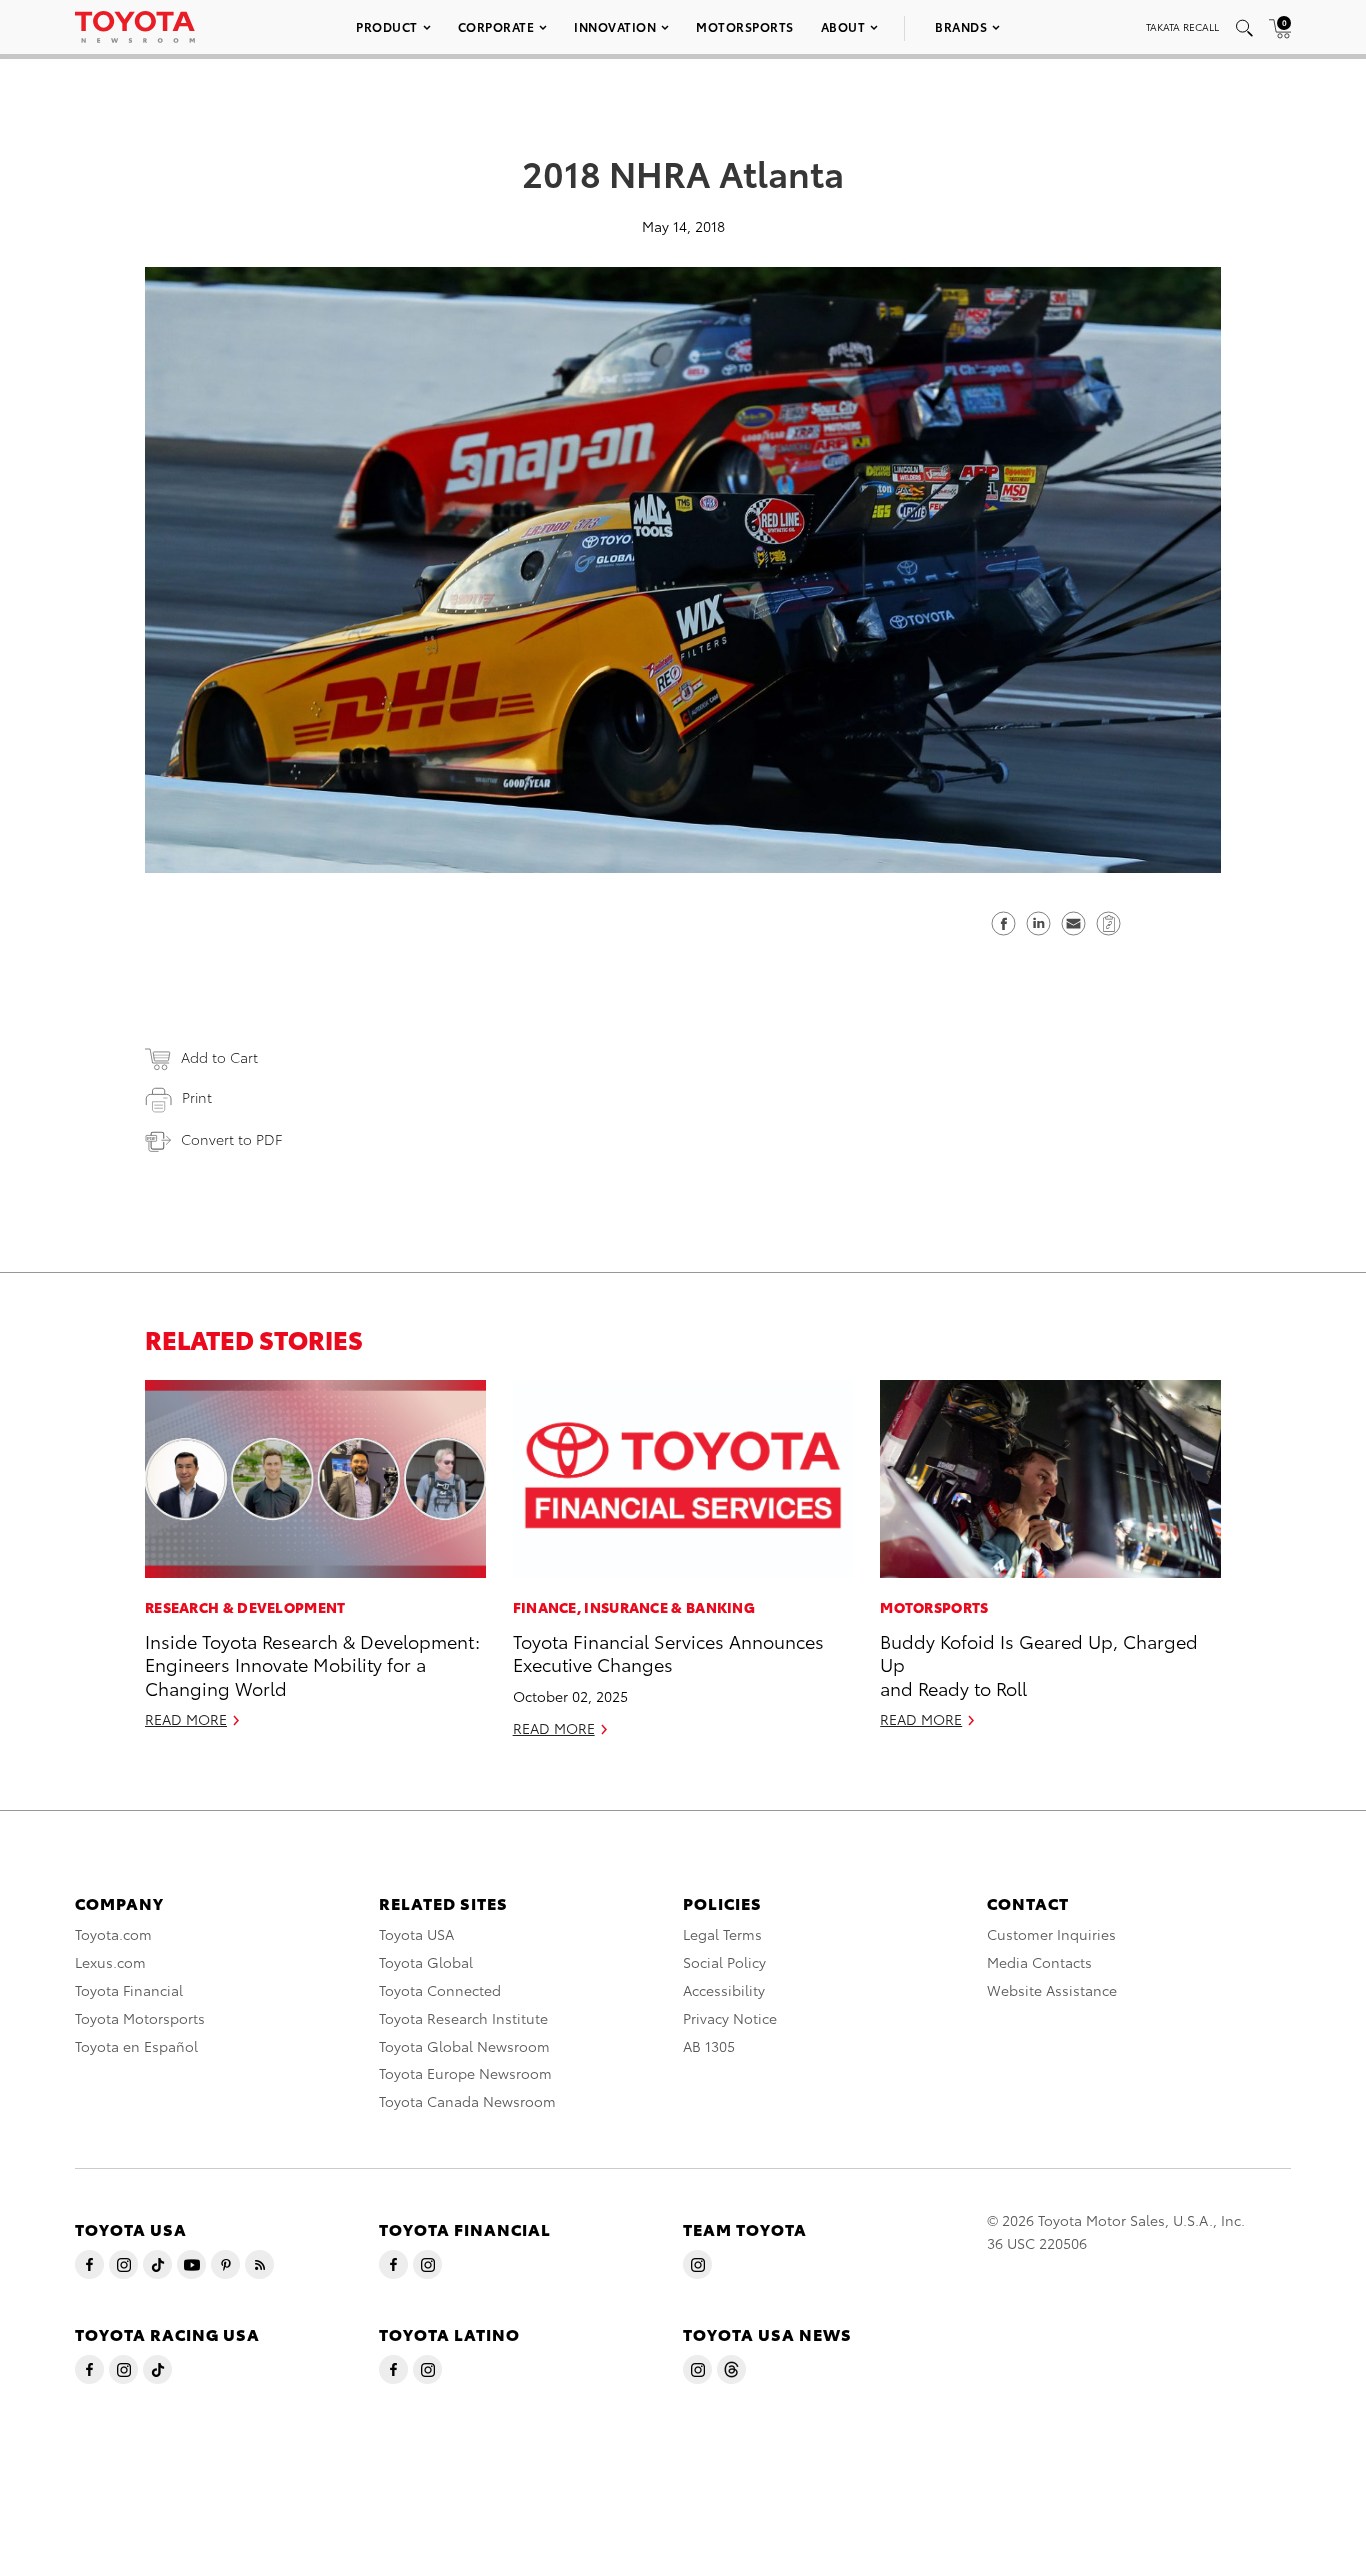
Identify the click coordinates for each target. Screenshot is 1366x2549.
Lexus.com (110, 1962)
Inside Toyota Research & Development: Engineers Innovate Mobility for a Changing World (312, 1664)
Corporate (496, 26)
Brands (961, 26)
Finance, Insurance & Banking (634, 1607)
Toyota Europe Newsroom (465, 2073)
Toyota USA (416, 1934)
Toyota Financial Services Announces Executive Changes (668, 1652)
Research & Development (245, 1607)
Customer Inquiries (1051, 1934)
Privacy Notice (730, 2018)
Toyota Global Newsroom (464, 2046)
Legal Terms (722, 1934)
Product (387, 26)
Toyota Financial (129, 1990)
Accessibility (724, 1990)
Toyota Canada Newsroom (467, 2101)
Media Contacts (1039, 1962)
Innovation (615, 26)
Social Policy (724, 1962)
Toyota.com (113, 1934)
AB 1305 (709, 2046)
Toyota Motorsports (140, 2018)
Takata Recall (1182, 26)
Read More (186, 1719)
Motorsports (745, 26)
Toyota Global (426, 1962)
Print (197, 1097)
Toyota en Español (136, 2046)
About (843, 26)
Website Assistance (1052, 1990)
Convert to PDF (231, 1139)
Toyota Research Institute (463, 2018)
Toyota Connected (440, 1990)
